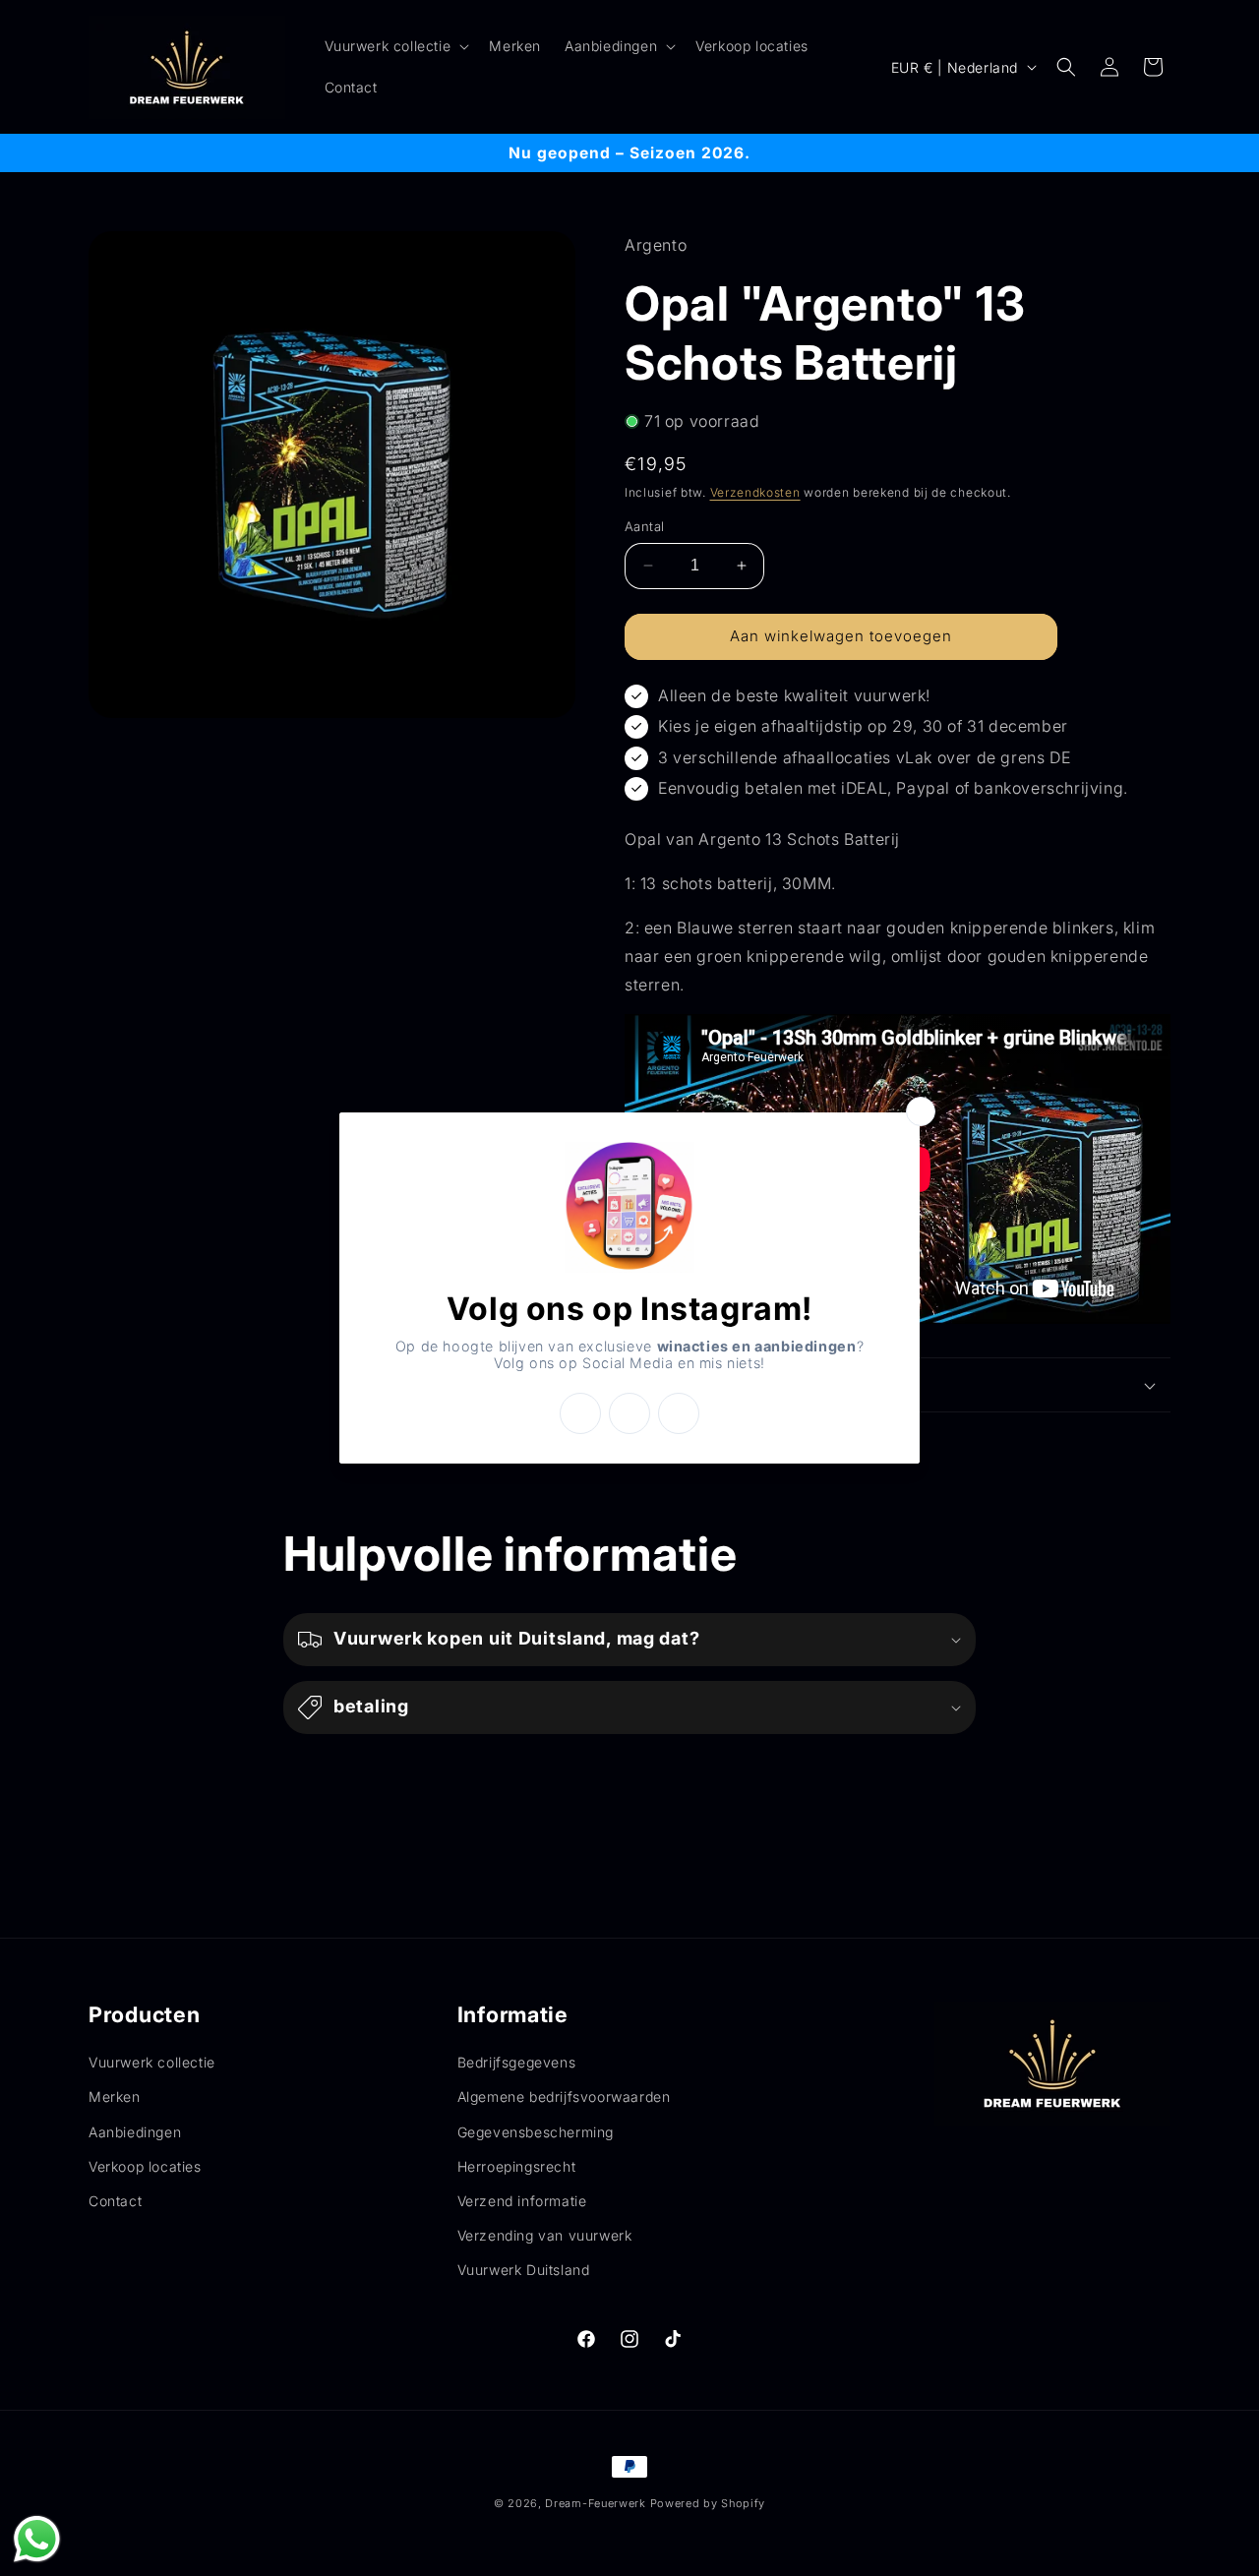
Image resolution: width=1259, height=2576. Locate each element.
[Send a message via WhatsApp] (37, 2539)
